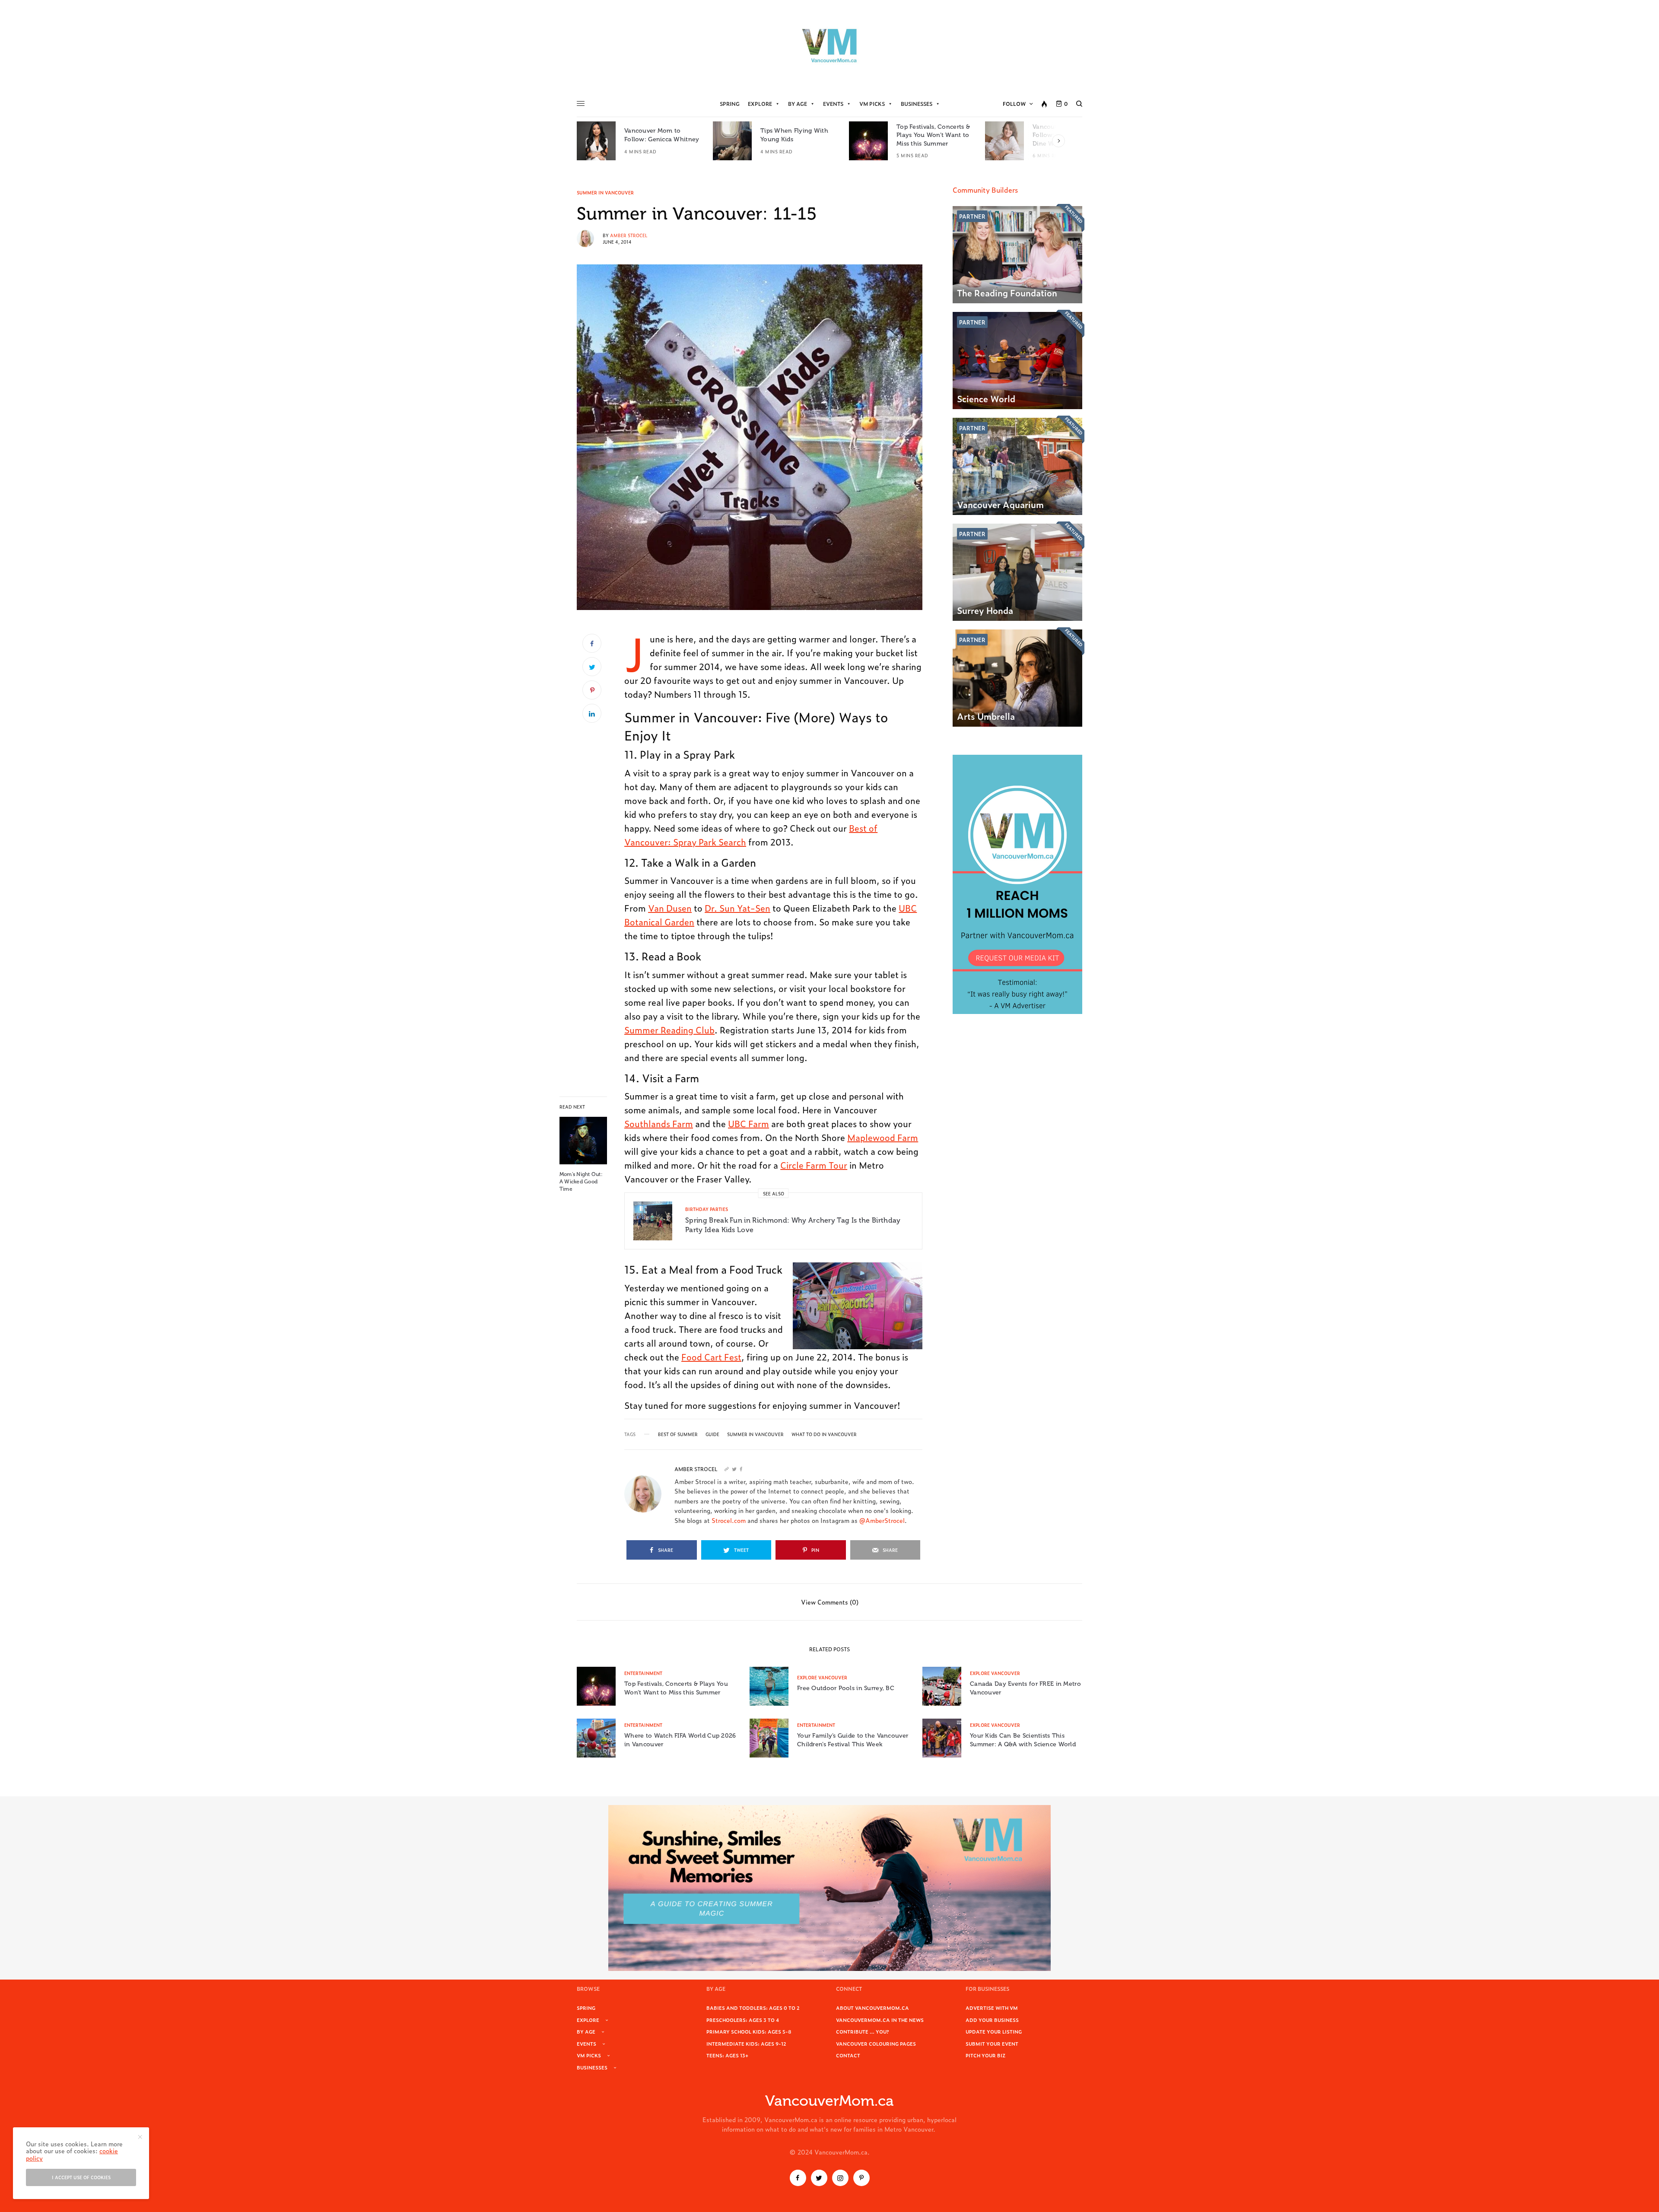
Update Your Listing (994, 2031)
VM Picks (872, 104)
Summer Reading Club (669, 1030)
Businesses (917, 104)
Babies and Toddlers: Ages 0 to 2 (753, 2008)
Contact (848, 2055)
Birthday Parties (707, 1209)
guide (712, 1434)
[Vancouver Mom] (829, 45)
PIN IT (862, 1306)
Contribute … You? (863, 2031)
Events (833, 104)
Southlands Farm (659, 1123)
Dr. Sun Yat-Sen (737, 908)
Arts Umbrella (986, 716)
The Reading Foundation (1007, 292)
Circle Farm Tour (814, 1165)
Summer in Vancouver (605, 193)
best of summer (678, 1434)
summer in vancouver (755, 1434)
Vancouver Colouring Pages (876, 2044)
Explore (760, 104)
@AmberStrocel (882, 1520)
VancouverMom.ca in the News (880, 2020)
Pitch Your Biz (985, 2055)
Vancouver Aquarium (1000, 504)
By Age (798, 104)
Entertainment (643, 1673)
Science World (986, 398)
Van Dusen (670, 908)
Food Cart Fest (711, 1357)
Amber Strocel (629, 235)
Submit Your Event (992, 2044)
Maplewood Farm (883, 1137)
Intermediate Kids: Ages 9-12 (746, 2044)
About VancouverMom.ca (872, 2008)
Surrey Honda (985, 610)
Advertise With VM (992, 2008)
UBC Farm (748, 1123)
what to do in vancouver (824, 1434)
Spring (730, 104)
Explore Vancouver (822, 1677)
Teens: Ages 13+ (727, 2055)
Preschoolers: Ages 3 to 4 (743, 2020)
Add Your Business (992, 2020)
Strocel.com (729, 1520)
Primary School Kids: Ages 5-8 (749, 2031)
